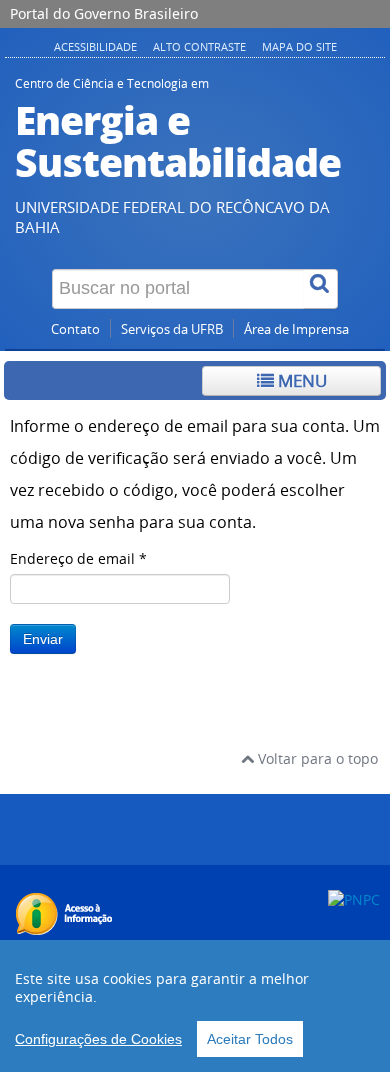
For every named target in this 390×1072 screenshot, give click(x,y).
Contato (75, 329)
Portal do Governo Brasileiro (104, 13)
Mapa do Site (299, 46)
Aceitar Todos (250, 1039)
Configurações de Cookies (98, 1039)
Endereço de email (78, 558)
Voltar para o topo (316, 758)
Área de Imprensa (296, 329)
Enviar (43, 639)
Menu (300, 380)
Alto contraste (199, 46)
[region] (195, 1006)
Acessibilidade (95, 46)
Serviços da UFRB (172, 329)
